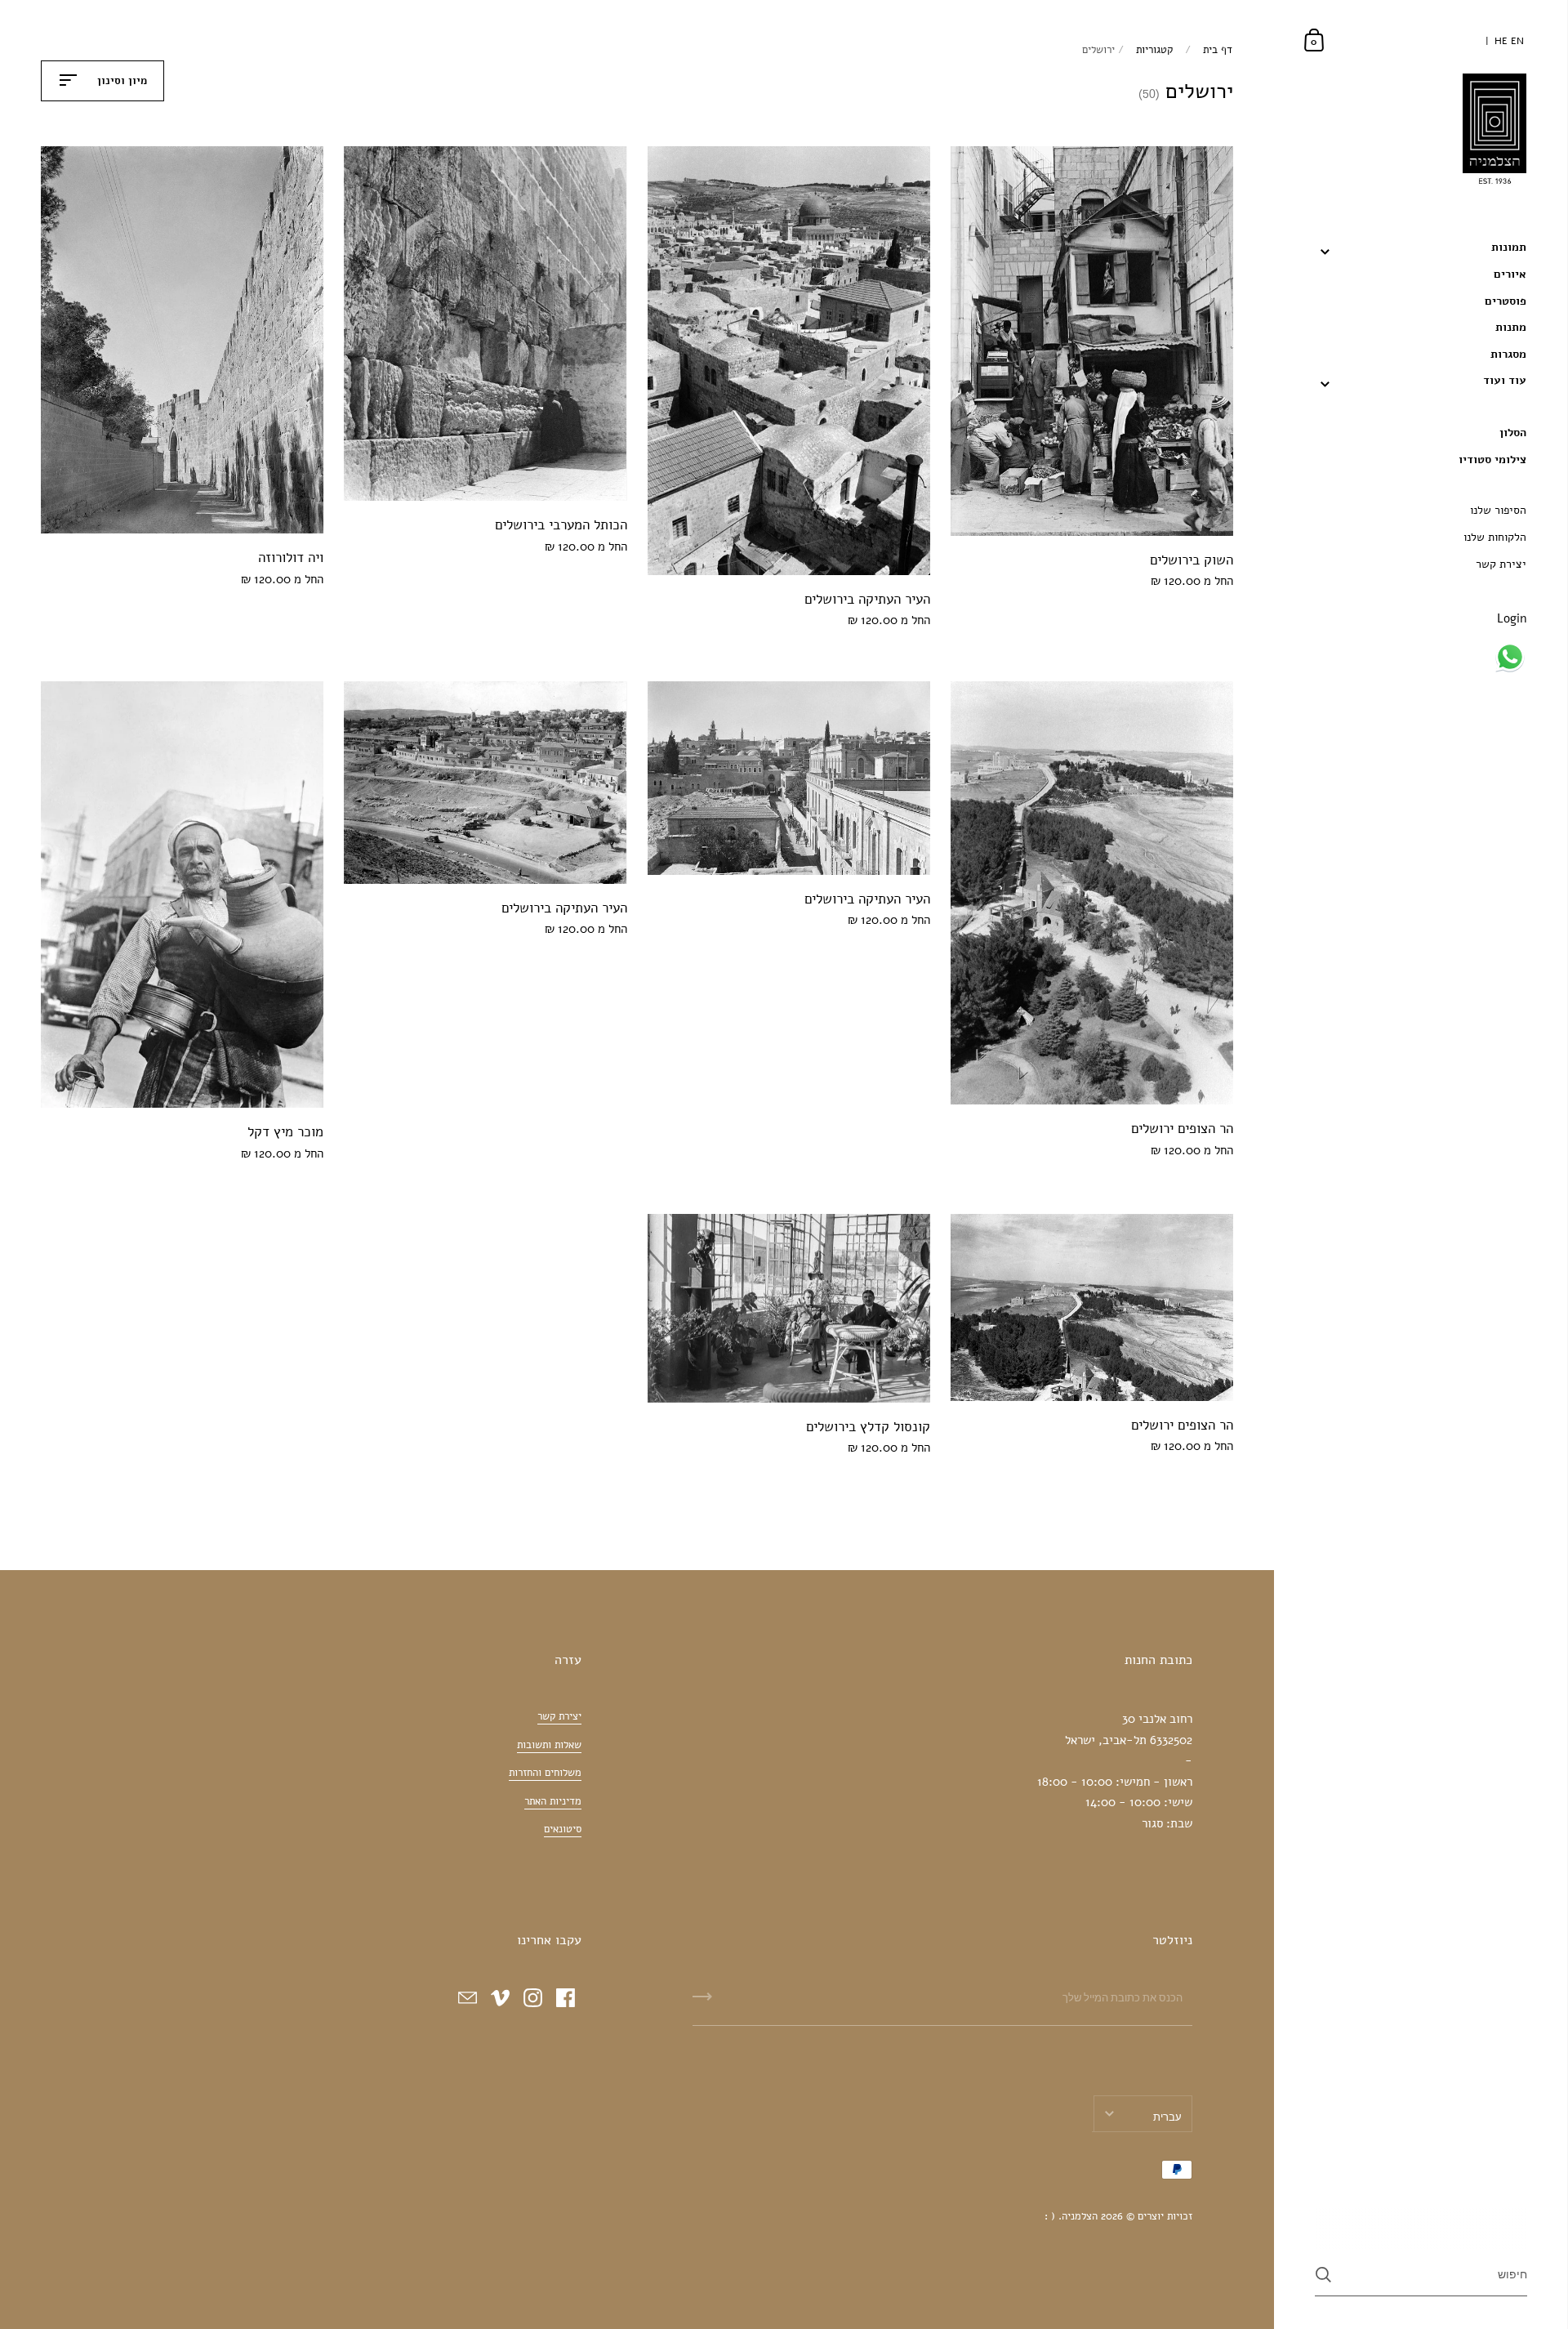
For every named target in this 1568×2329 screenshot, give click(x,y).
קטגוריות (1154, 50)
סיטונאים (563, 1829)
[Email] (467, 1997)
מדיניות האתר (553, 1801)
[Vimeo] (500, 1997)
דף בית (1218, 50)
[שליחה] (702, 2002)
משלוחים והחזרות (545, 1773)
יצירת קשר (559, 1716)
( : (1050, 2216)
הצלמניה (1080, 2216)
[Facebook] (565, 1997)
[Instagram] (532, 1997)
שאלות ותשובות (549, 1745)
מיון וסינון (120, 81)
